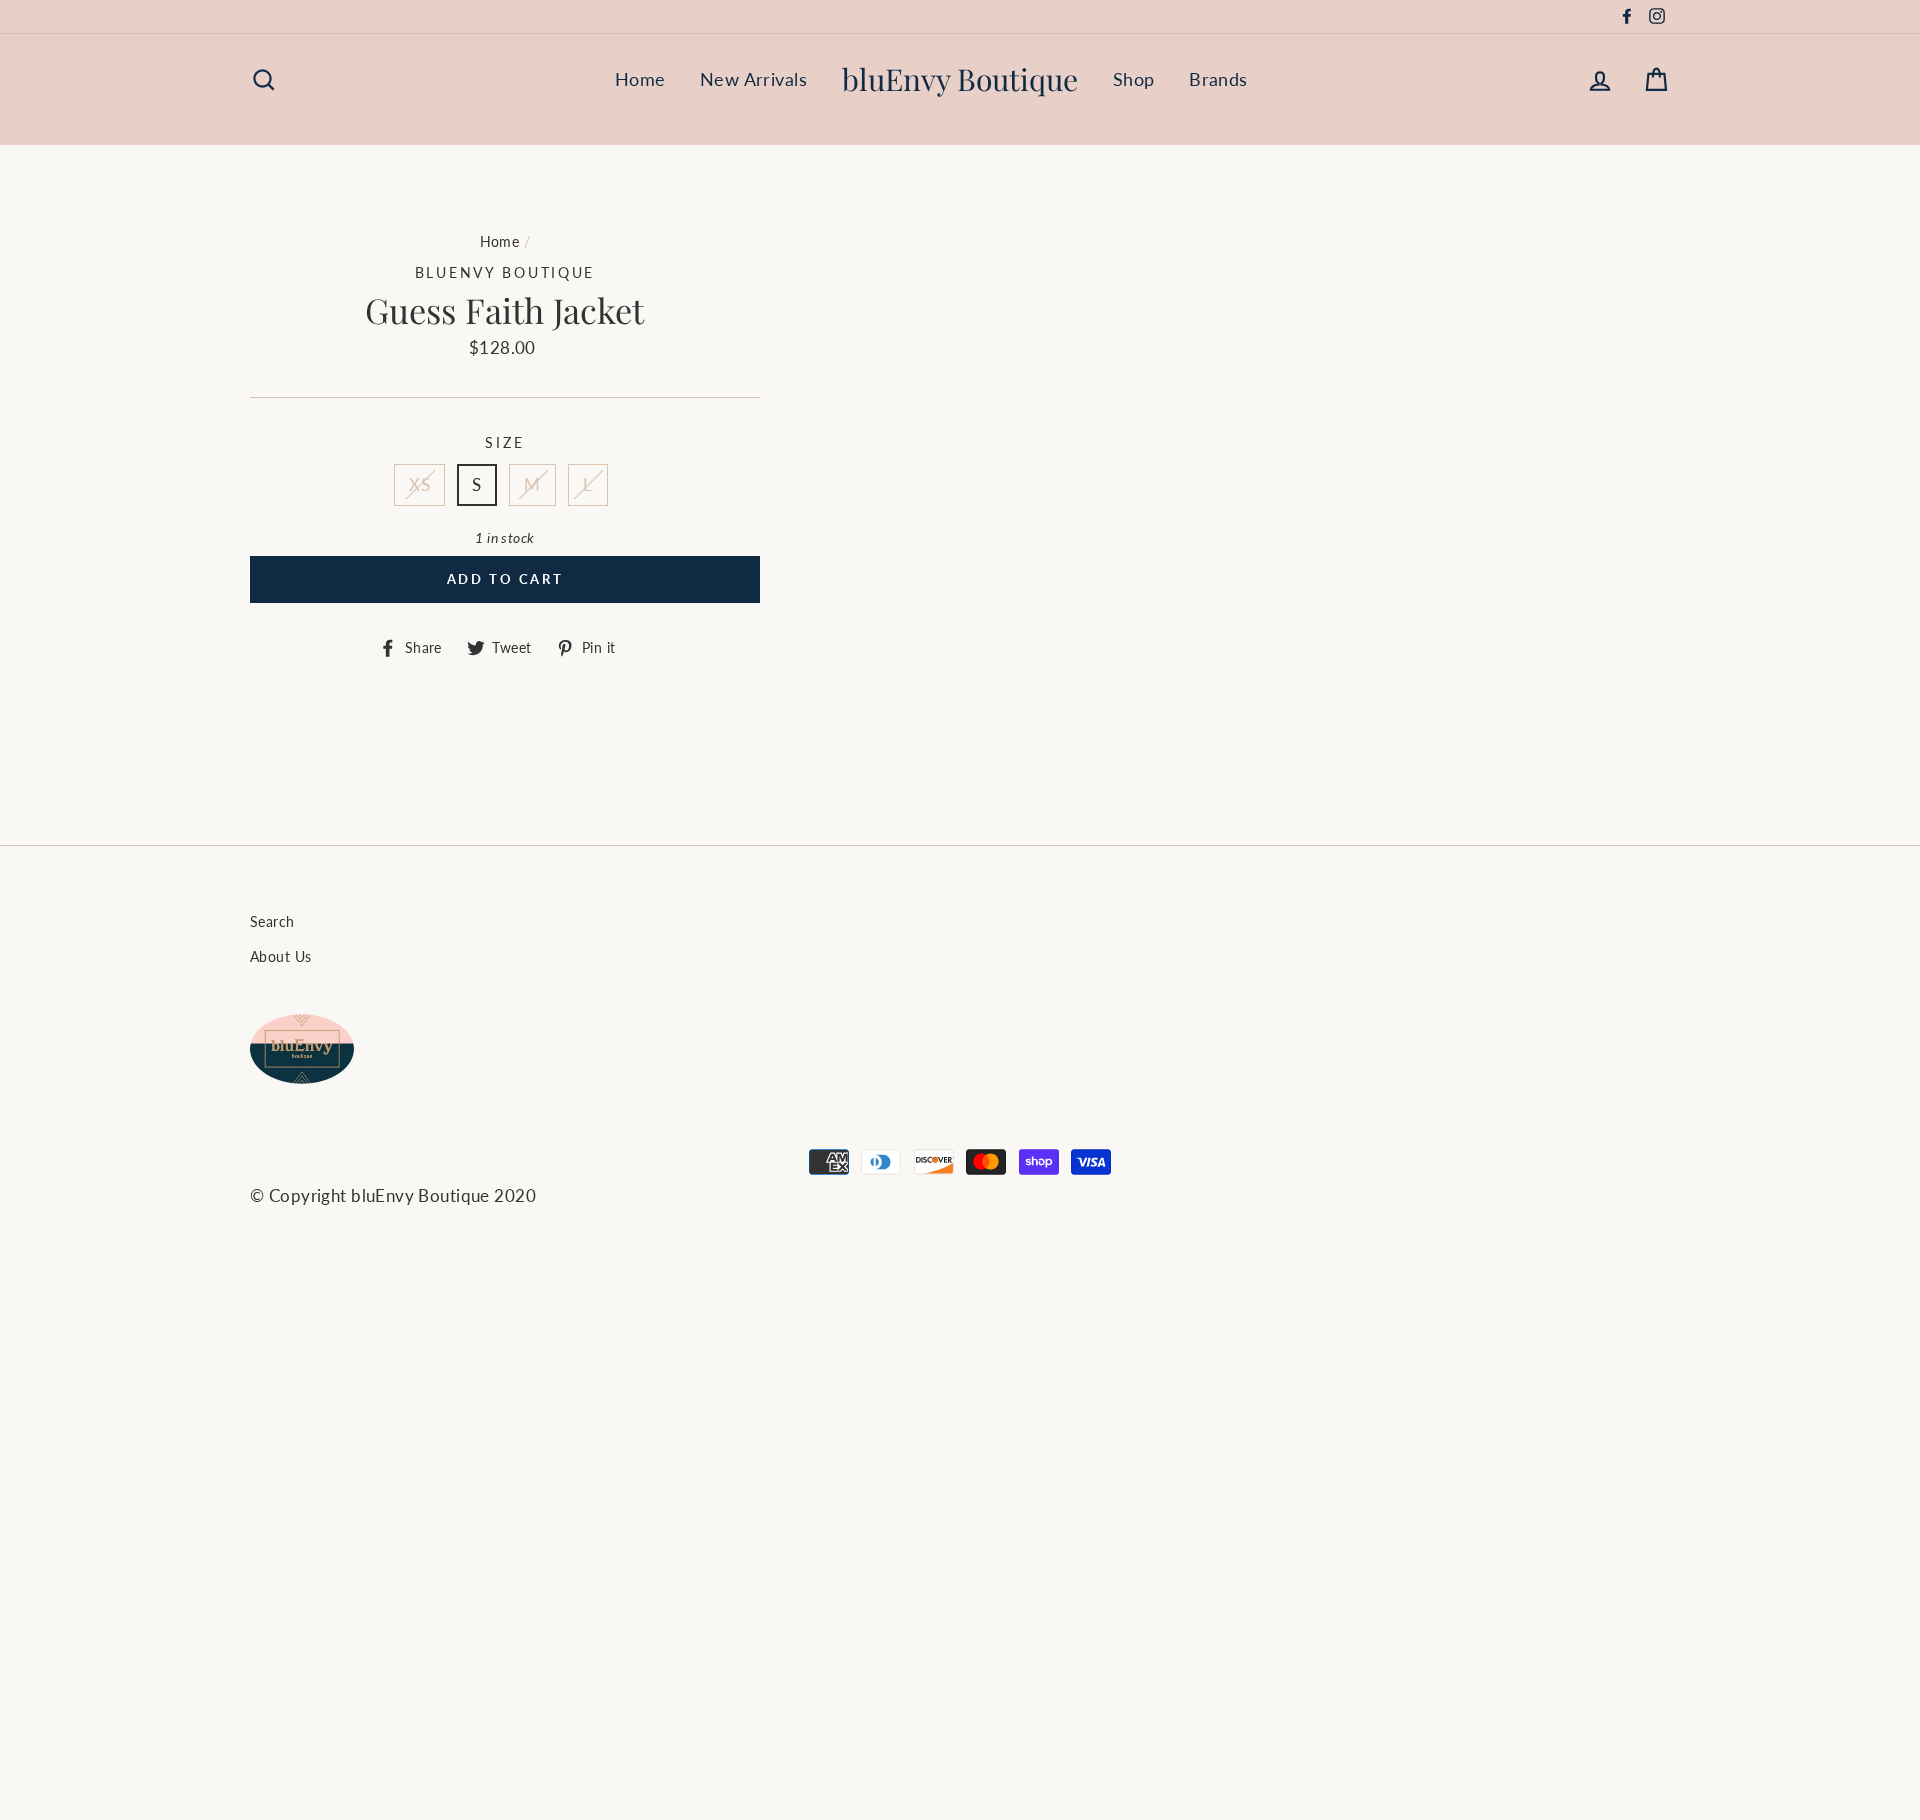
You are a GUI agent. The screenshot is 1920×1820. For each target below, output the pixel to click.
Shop (1134, 79)
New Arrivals (753, 79)
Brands (1218, 79)
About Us (280, 956)
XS (419, 484)
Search (272, 921)
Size (504, 443)
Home (640, 79)
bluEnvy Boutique (960, 79)
